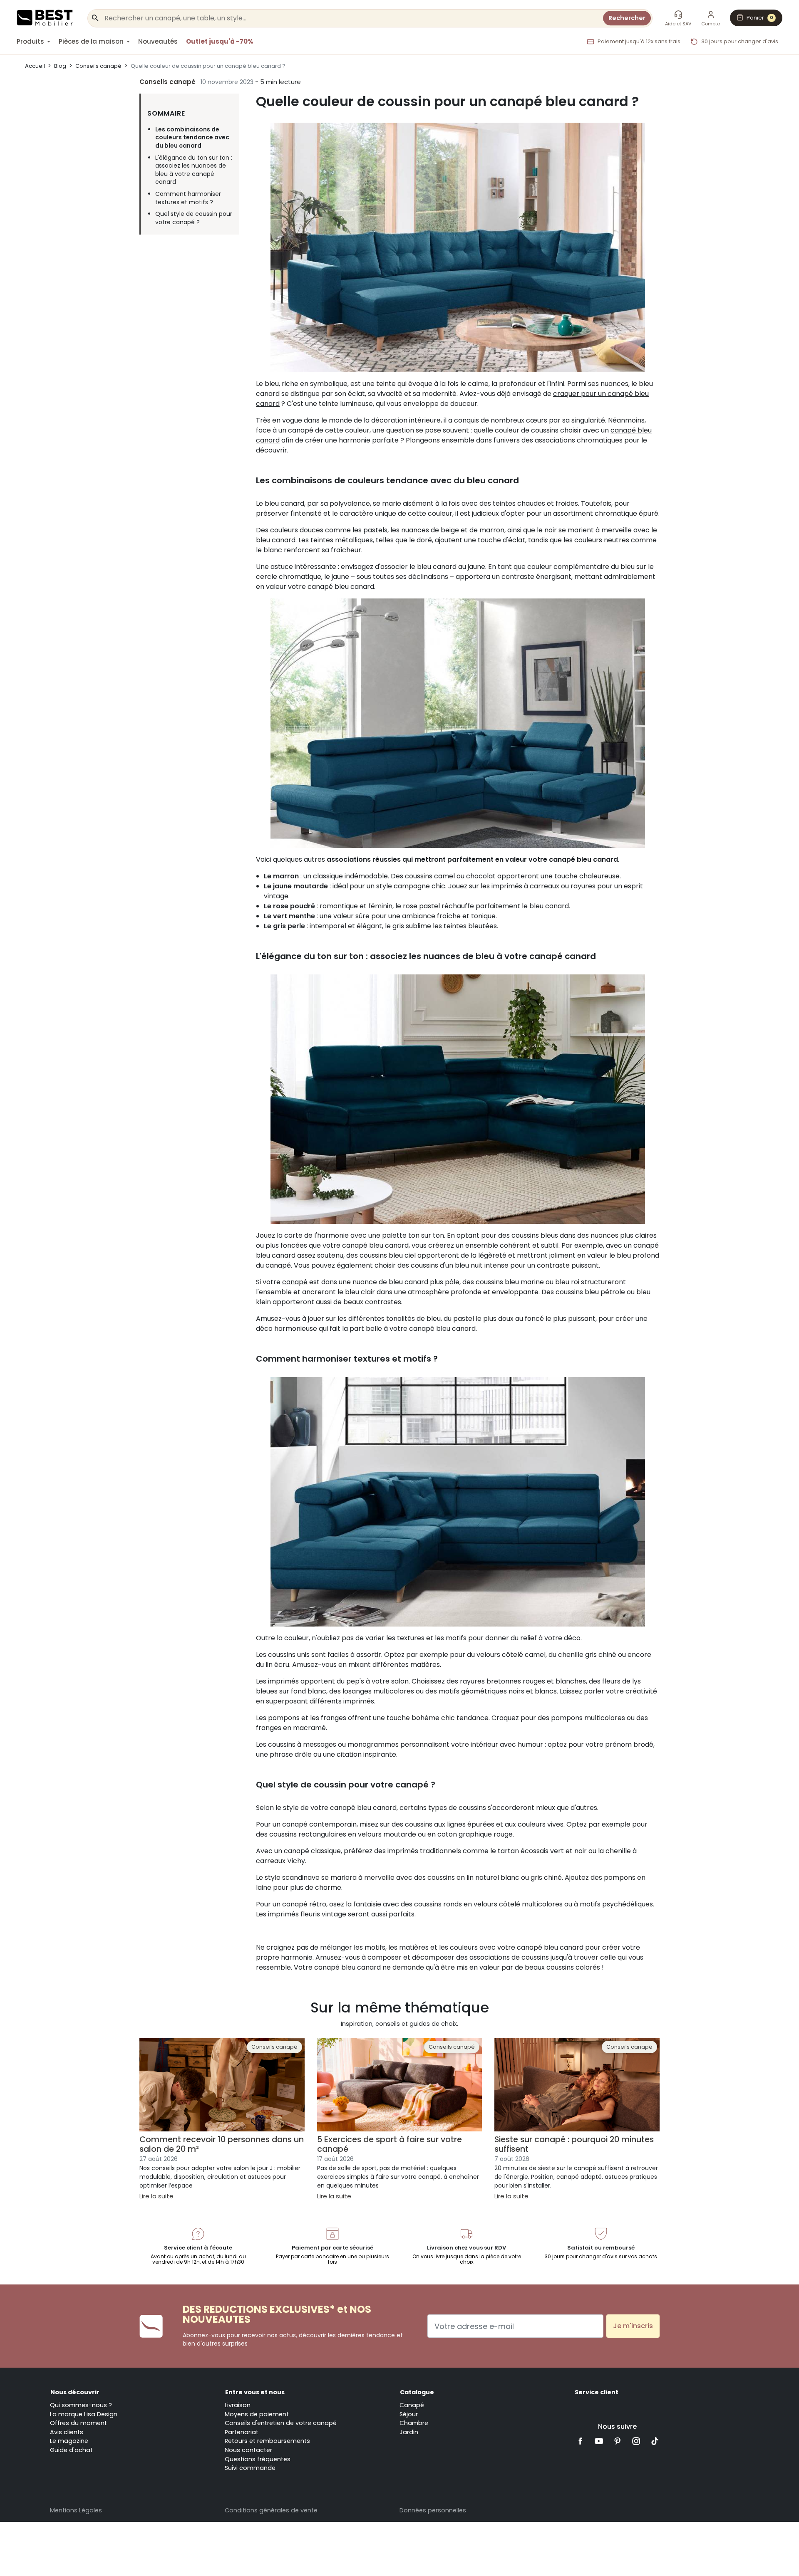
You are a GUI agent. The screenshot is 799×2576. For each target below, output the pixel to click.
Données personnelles (433, 2510)
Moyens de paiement (257, 2414)
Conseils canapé (167, 82)
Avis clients (67, 2432)
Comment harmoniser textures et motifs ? (188, 198)
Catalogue (417, 2392)
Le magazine (69, 2441)
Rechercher (627, 18)
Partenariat (242, 2432)
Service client (597, 2392)
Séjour (409, 2414)
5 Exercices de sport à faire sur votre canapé (390, 2144)
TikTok (655, 2441)
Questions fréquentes (258, 2459)
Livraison (238, 2405)
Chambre (414, 2423)
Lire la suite (156, 2196)
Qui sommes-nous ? (81, 2405)
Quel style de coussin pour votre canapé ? (194, 218)
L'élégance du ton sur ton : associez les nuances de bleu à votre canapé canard (194, 170)
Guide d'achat (71, 2450)
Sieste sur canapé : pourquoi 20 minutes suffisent (574, 2144)
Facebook (580, 2441)
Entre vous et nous (255, 2392)
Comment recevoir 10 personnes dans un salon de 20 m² (222, 2144)
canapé (295, 1282)
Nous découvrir (75, 2392)
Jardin (409, 2432)
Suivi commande (250, 2468)
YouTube (599, 2441)
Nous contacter (248, 2450)
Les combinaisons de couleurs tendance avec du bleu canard (192, 138)
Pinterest (618, 2441)
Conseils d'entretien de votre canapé (281, 2423)
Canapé (412, 2405)
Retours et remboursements (267, 2441)
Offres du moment (78, 2423)
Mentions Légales (76, 2510)
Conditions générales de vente (271, 2510)
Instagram (636, 2441)
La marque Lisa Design (84, 2414)
